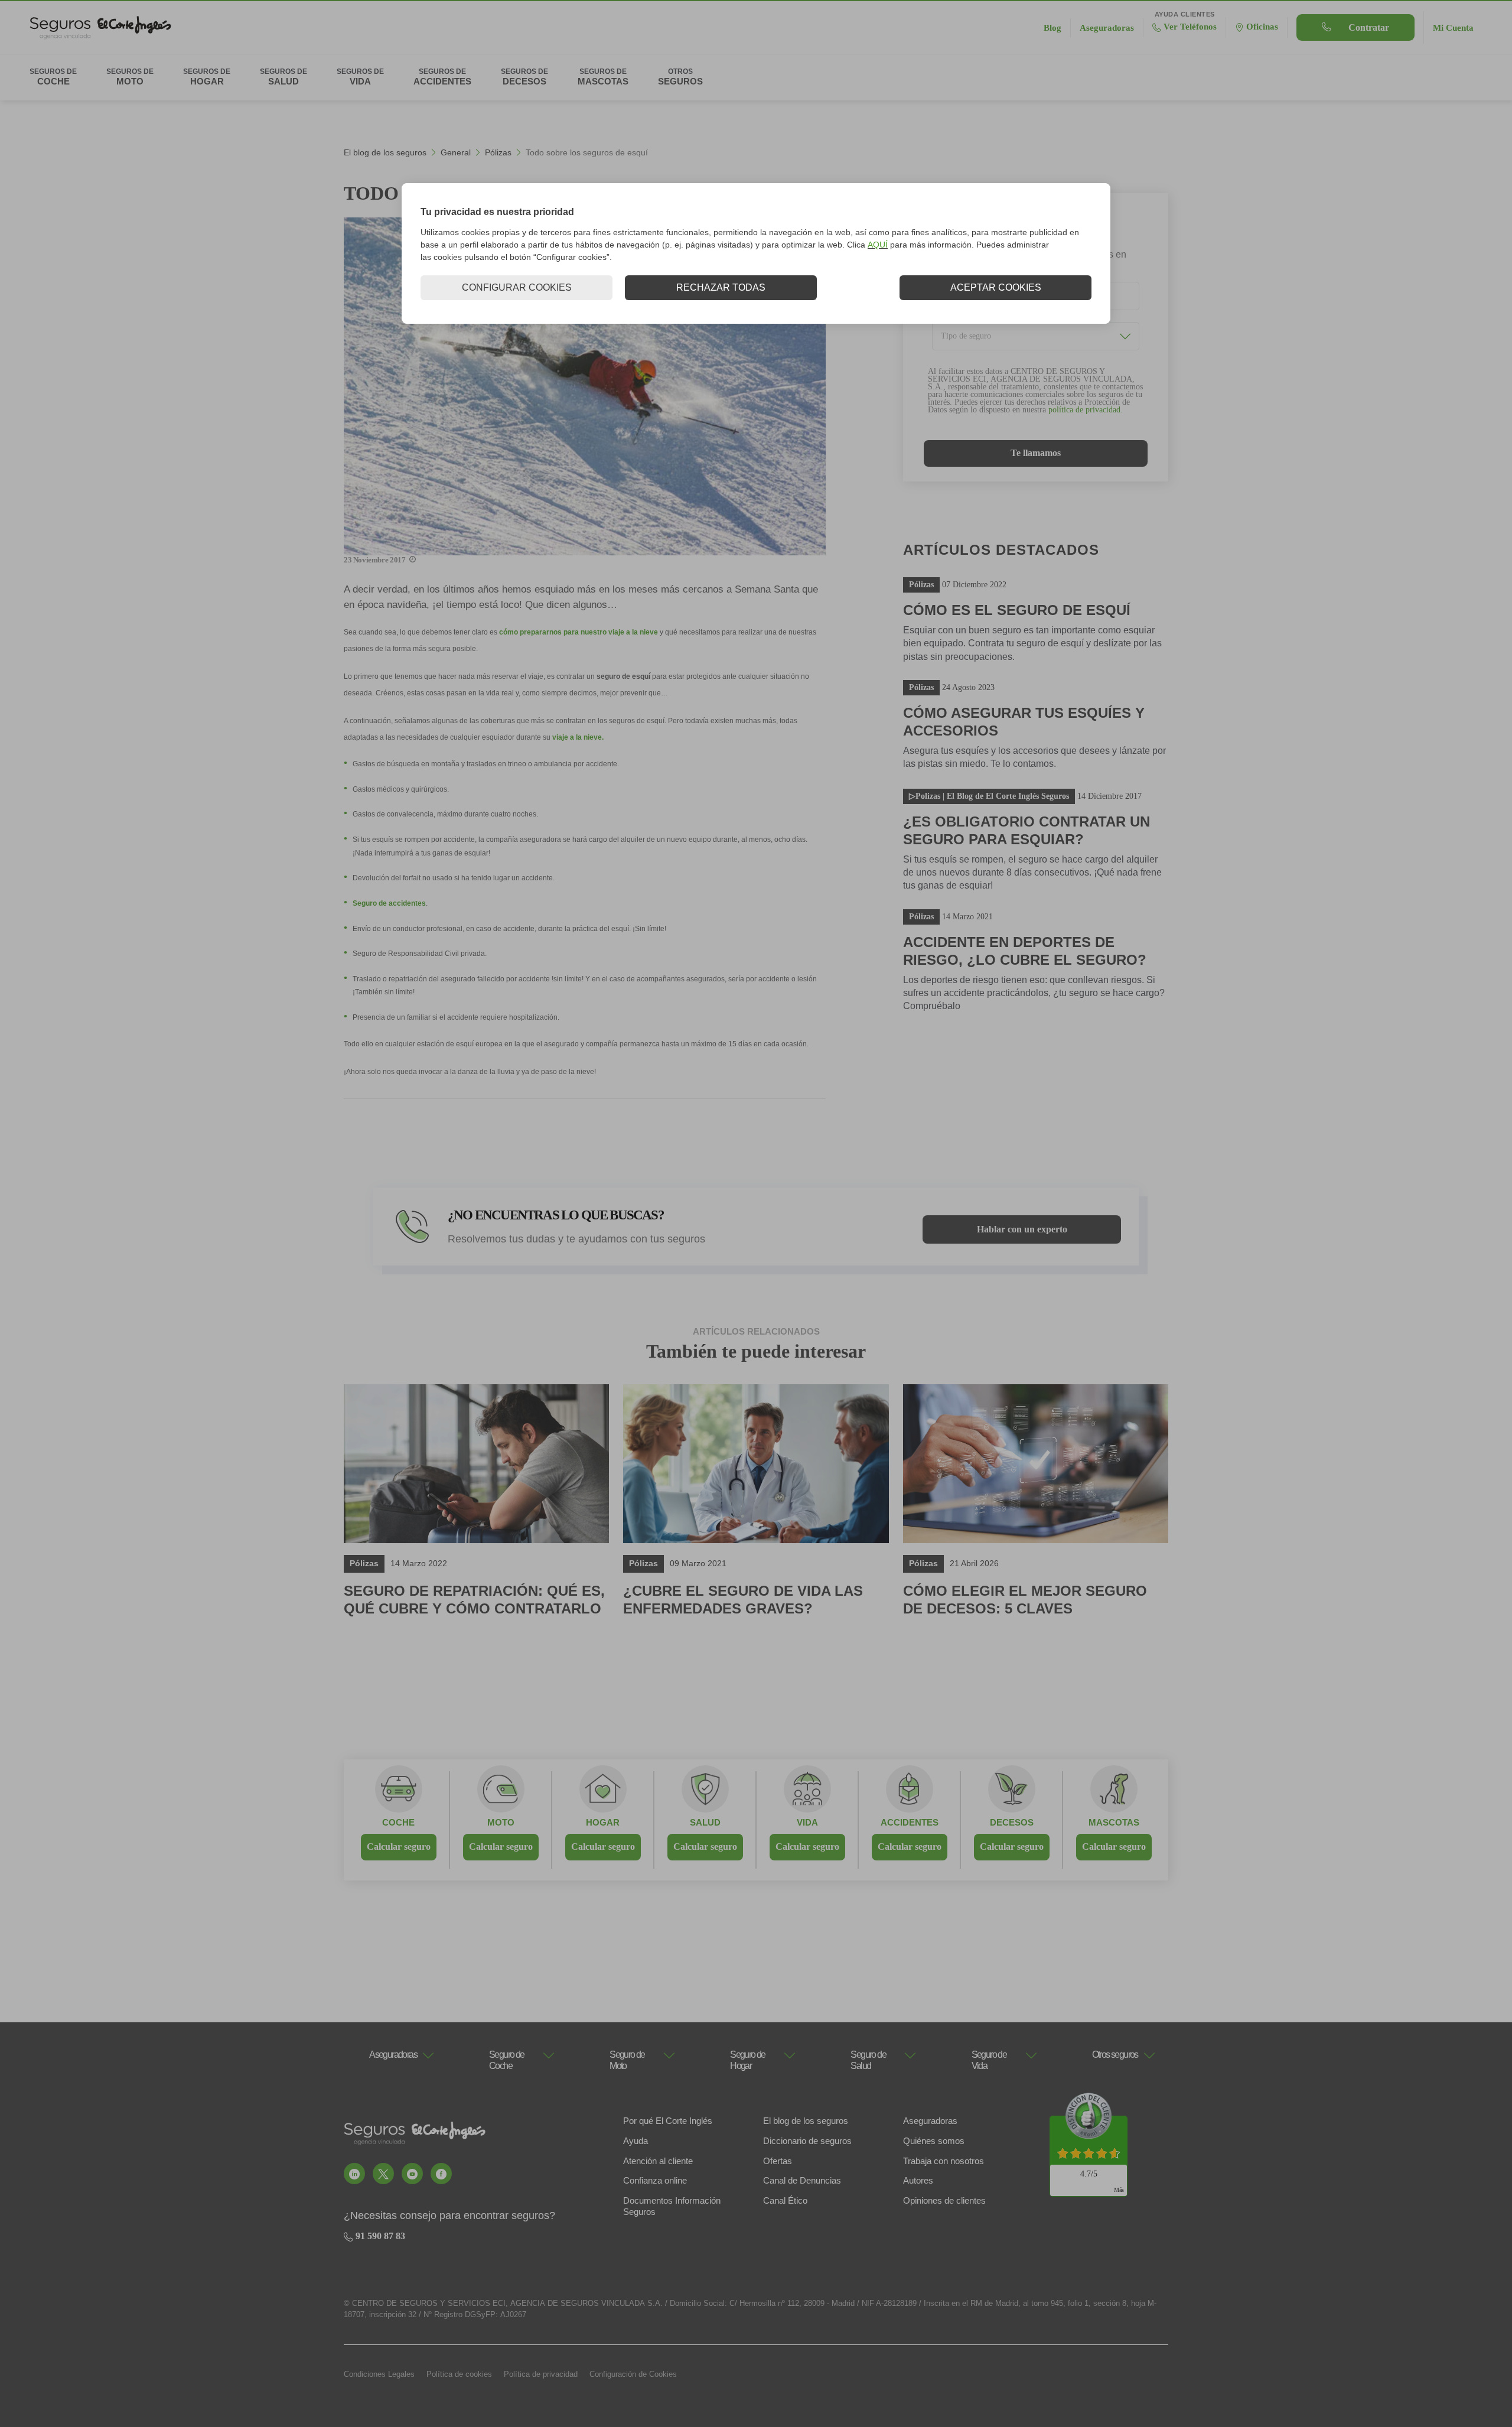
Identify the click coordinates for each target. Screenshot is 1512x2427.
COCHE (398, 1822)
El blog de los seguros (385, 152)
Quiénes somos (934, 2141)
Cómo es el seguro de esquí (1017, 610)
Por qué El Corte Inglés (668, 2121)
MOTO (501, 1822)
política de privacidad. (1086, 410)
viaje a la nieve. (578, 737)
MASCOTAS (1114, 1822)
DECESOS (1012, 1822)
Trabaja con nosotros (944, 2161)
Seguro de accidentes (389, 903)
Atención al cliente (658, 2161)
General (456, 152)
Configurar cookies (517, 287)
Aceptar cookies (996, 287)
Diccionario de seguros (807, 2141)
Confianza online (655, 2180)
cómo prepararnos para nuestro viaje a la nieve (579, 632)
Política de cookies (459, 2374)
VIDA (807, 1822)
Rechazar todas (721, 287)
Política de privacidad (541, 2374)
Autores (918, 2180)
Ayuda (636, 2141)
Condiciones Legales (379, 2374)
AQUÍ (878, 245)
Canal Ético (785, 2200)
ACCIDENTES (910, 1822)
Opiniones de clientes (944, 2200)
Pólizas (498, 152)
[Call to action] (354, 2174)
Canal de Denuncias (802, 2180)
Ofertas (778, 2161)
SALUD (705, 1822)
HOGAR (603, 1822)
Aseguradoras (930, 2121)
